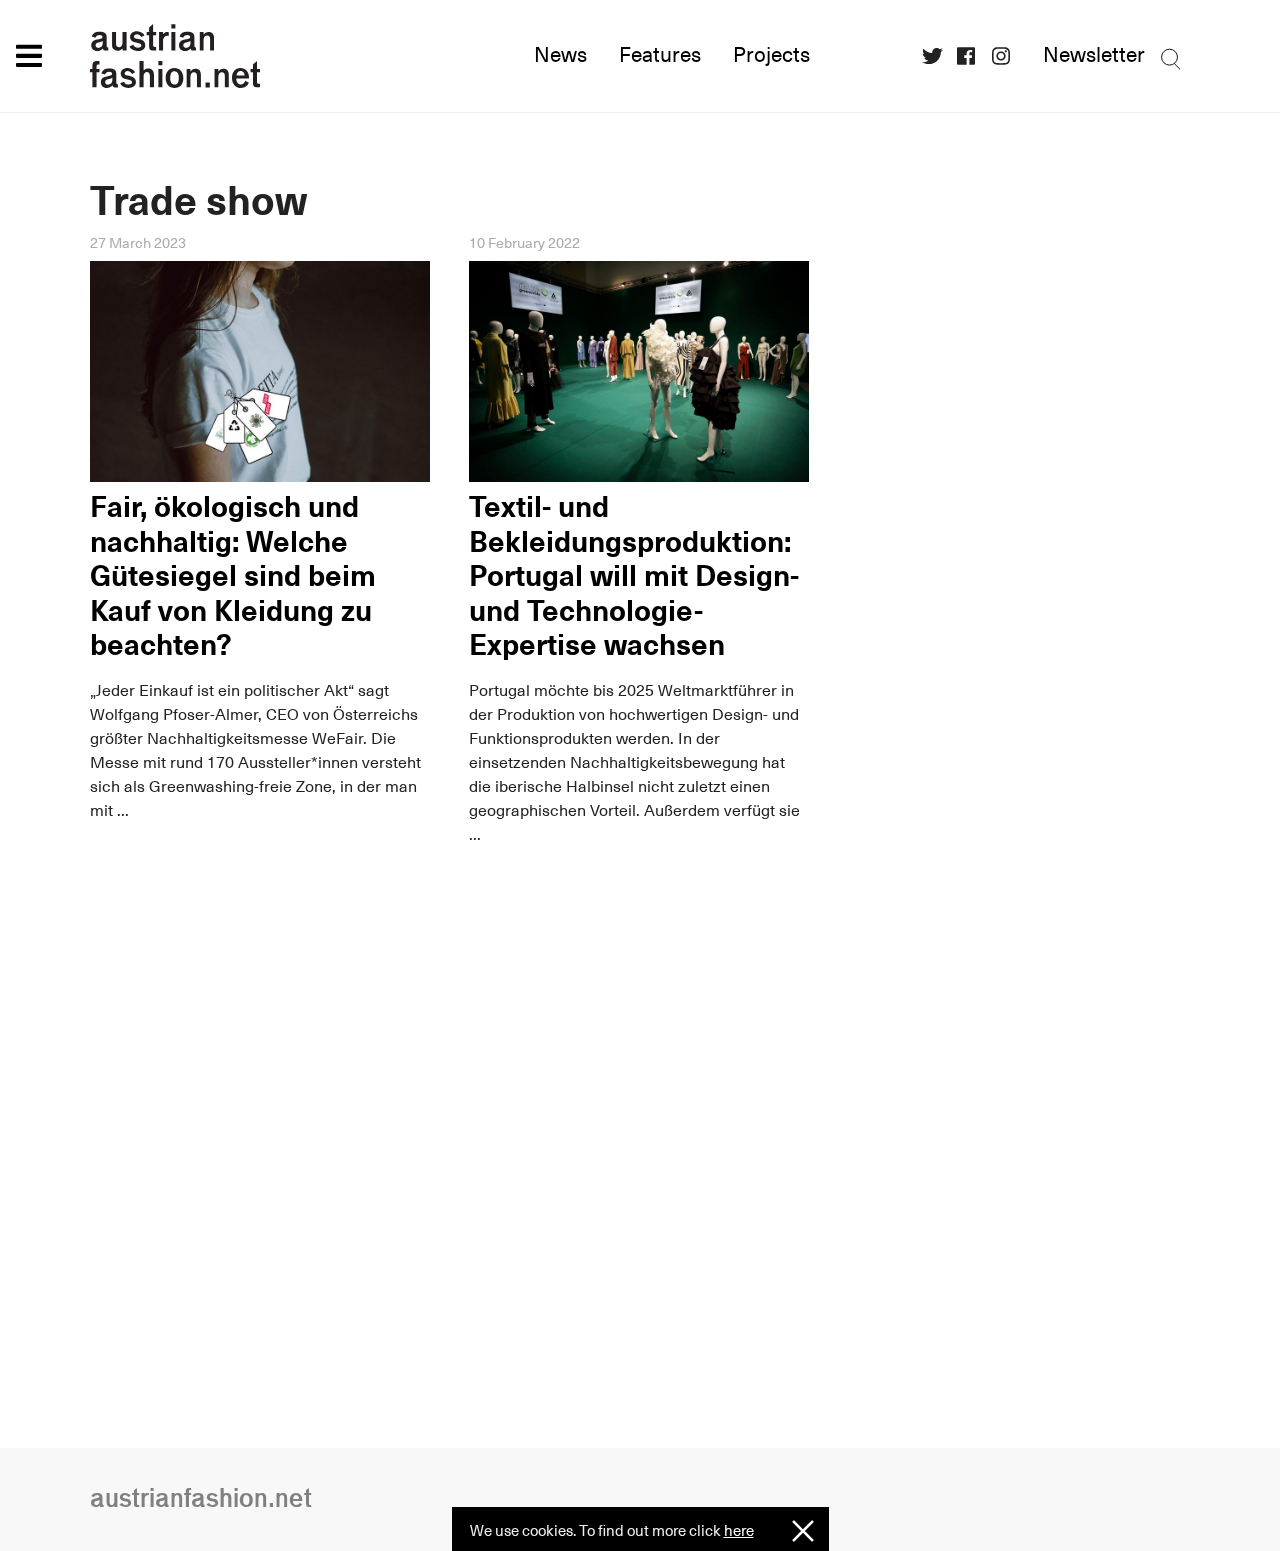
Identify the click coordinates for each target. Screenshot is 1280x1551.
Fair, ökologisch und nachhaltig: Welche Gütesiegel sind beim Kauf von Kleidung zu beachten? (233, 576)
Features (660, 55)
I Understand (803, 1532)
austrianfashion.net (260, 56)
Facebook (973, 56)
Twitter (938, 56)
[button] (29, 55)
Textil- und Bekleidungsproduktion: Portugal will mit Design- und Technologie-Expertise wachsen (634, 576)
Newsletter (1094, 55)
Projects (771, 55)
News (560, 55)
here (739, 1530)
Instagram (1008, 56)
